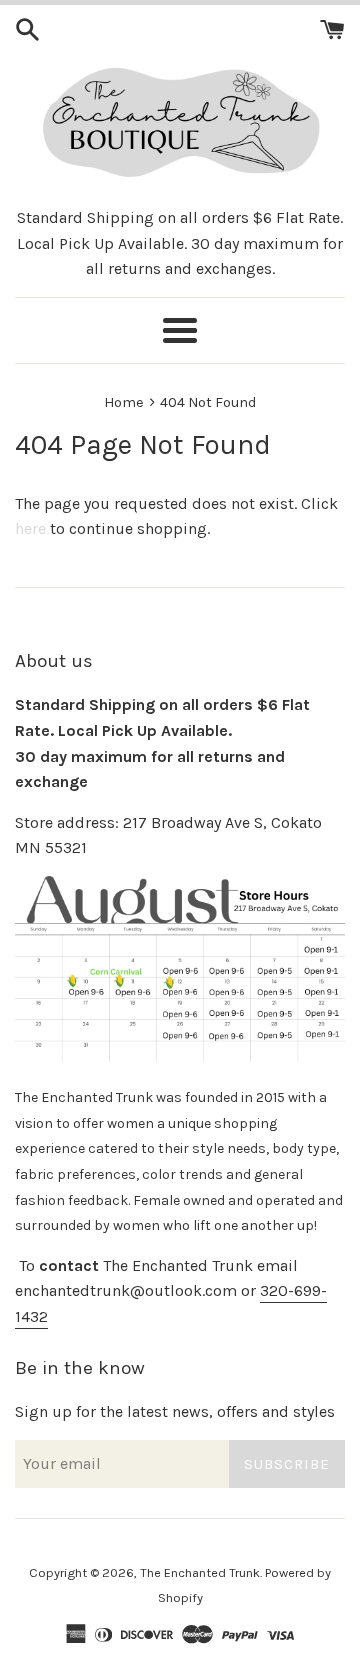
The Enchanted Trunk (200, 1572)
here (30, 528)
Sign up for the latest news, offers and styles (175, 1411)
